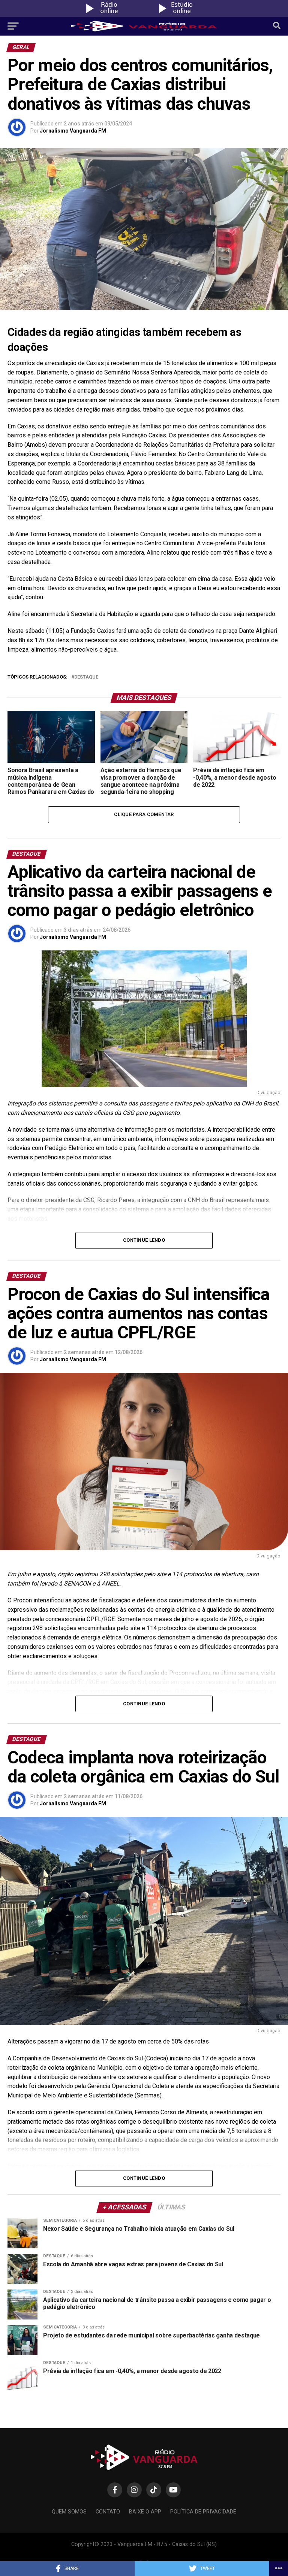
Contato (108, 2512)
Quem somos (69, 2512)
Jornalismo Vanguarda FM (73, 131)
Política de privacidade (203, 2512)
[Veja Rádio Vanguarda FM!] (180, 15)
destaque (86, 677)
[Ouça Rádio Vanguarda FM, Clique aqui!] (108, 15)
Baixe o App (145, 2512)
